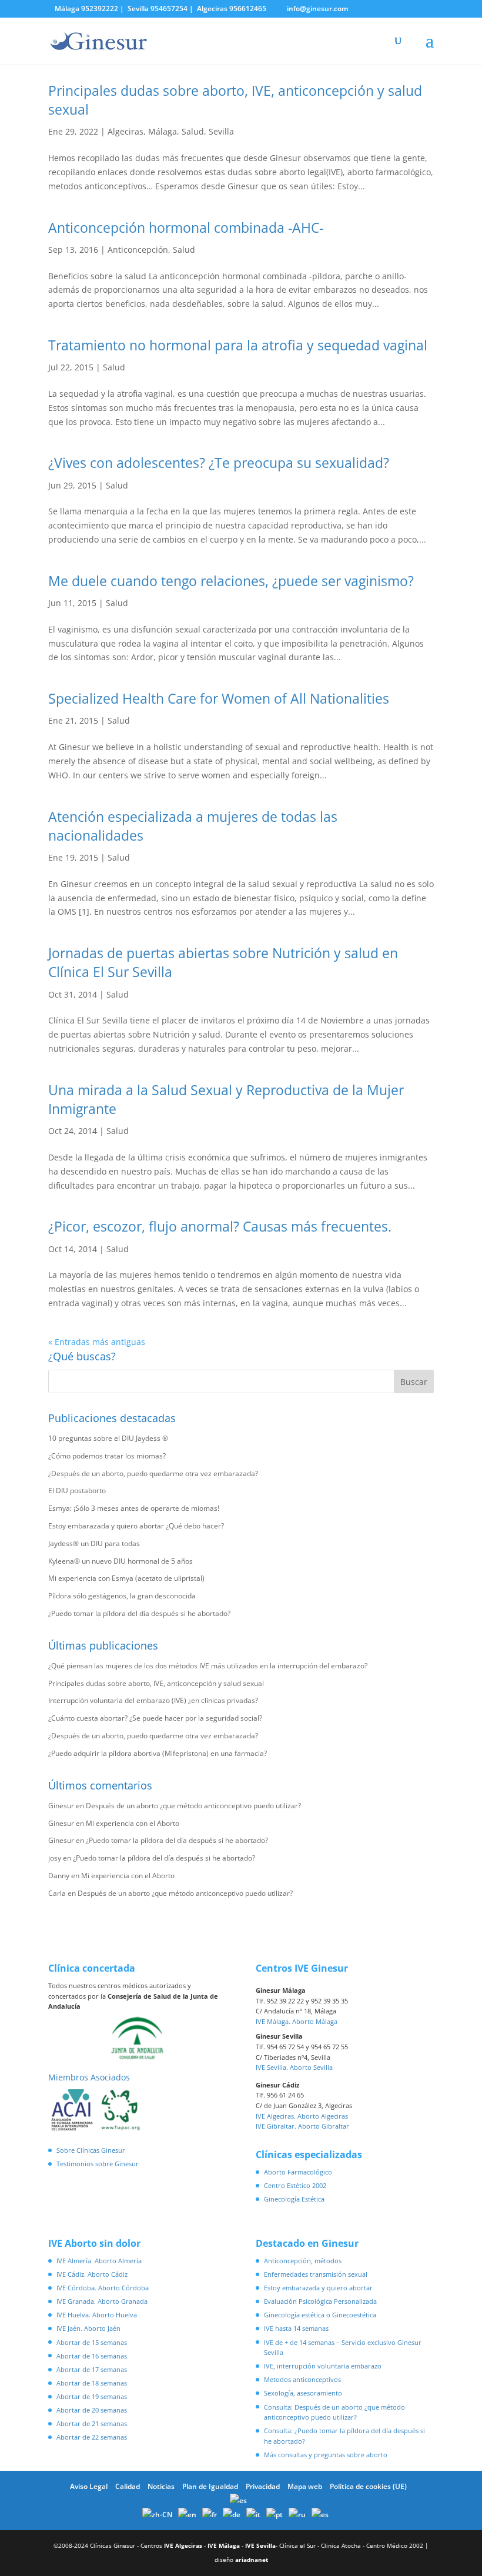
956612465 (248, 9)
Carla (57, 1893)
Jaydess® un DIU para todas (94, 1543)
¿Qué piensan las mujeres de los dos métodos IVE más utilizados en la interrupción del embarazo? (208, 1666)
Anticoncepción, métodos (303, 2261)
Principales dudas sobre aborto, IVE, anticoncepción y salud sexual (156, 1683)
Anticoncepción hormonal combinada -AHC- (186, 228)
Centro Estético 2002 (295, 2185)
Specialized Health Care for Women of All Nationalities (219, 698)
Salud (193, 131)
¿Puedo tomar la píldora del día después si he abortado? (139, 1613)
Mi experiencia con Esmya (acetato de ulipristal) (126, 1578)
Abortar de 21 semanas (92, 2423)
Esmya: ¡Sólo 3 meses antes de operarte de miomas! (134, 1508)
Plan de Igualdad (210, 2486)
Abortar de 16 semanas (92, 2356)
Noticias (161, 2486)
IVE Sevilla (260, 2545)
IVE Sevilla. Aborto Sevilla (294, 2067)
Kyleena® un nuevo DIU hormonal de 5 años (120, 1561)
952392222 (100, 9)
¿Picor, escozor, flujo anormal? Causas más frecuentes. (220, 1226)
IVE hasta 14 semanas (296, 2328)
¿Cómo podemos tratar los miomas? (107, 1456)
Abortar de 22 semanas (92, 2437)
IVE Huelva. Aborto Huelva (97, 2315)
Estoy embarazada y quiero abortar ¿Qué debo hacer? (136, 1526)
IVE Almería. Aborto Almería (99, 2261)
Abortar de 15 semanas (92, 2342)
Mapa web (305, 2486)
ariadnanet (252, 2560)
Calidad (128, 2486)
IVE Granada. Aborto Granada (102, 2301)
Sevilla (221, 131)
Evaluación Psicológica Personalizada (320, 2301)
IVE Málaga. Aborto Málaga (297, 2021)
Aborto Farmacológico (298, 2172)
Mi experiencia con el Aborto (133, 1823)
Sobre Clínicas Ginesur (91, 2150)
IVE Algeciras (183, 2545)
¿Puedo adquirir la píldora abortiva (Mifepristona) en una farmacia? (158, 1753)
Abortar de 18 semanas (92, 2383)
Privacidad (263, 2486)
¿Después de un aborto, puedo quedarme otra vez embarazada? (153, 1473)
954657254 (169, 9)
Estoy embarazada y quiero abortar (318, 2288)
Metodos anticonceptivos (302, 2379)
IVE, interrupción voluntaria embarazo (323, 2366)
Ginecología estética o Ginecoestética (320, 2315)
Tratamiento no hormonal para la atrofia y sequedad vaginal (238, 345)
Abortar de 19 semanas (92, 2396)
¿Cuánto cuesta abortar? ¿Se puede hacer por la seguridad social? (155, 1718)
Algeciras (125, 131)
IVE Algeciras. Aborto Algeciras (302, 2116)
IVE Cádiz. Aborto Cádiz (92, 2274)
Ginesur (61, 1806)
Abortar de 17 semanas (92, 2369)
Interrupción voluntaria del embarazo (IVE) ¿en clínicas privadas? (153, 1700)
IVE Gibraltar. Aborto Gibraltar (302, 2126)
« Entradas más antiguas (97, 1342)
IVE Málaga (224, 2545)
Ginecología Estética (294, 2199)
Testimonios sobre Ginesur (98, 2164)
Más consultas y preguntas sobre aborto (326, 2455)
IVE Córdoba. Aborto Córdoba (103, 2288)
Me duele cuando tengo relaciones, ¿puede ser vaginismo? (231, 581)
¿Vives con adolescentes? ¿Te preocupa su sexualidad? (219, 463)
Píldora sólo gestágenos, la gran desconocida (122, 1596)
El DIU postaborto (77, 1491)
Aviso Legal (89, 2486)
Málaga (163, 131)
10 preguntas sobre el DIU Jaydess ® (108, 1438)
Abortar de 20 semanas (92, 2410)
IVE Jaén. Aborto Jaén (88, 2328)
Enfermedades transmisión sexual (316, 2274)
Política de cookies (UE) (368, 2486)
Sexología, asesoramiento (303, 2393)
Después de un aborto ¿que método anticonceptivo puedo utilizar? (193, 1806)
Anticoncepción (138, 250)
